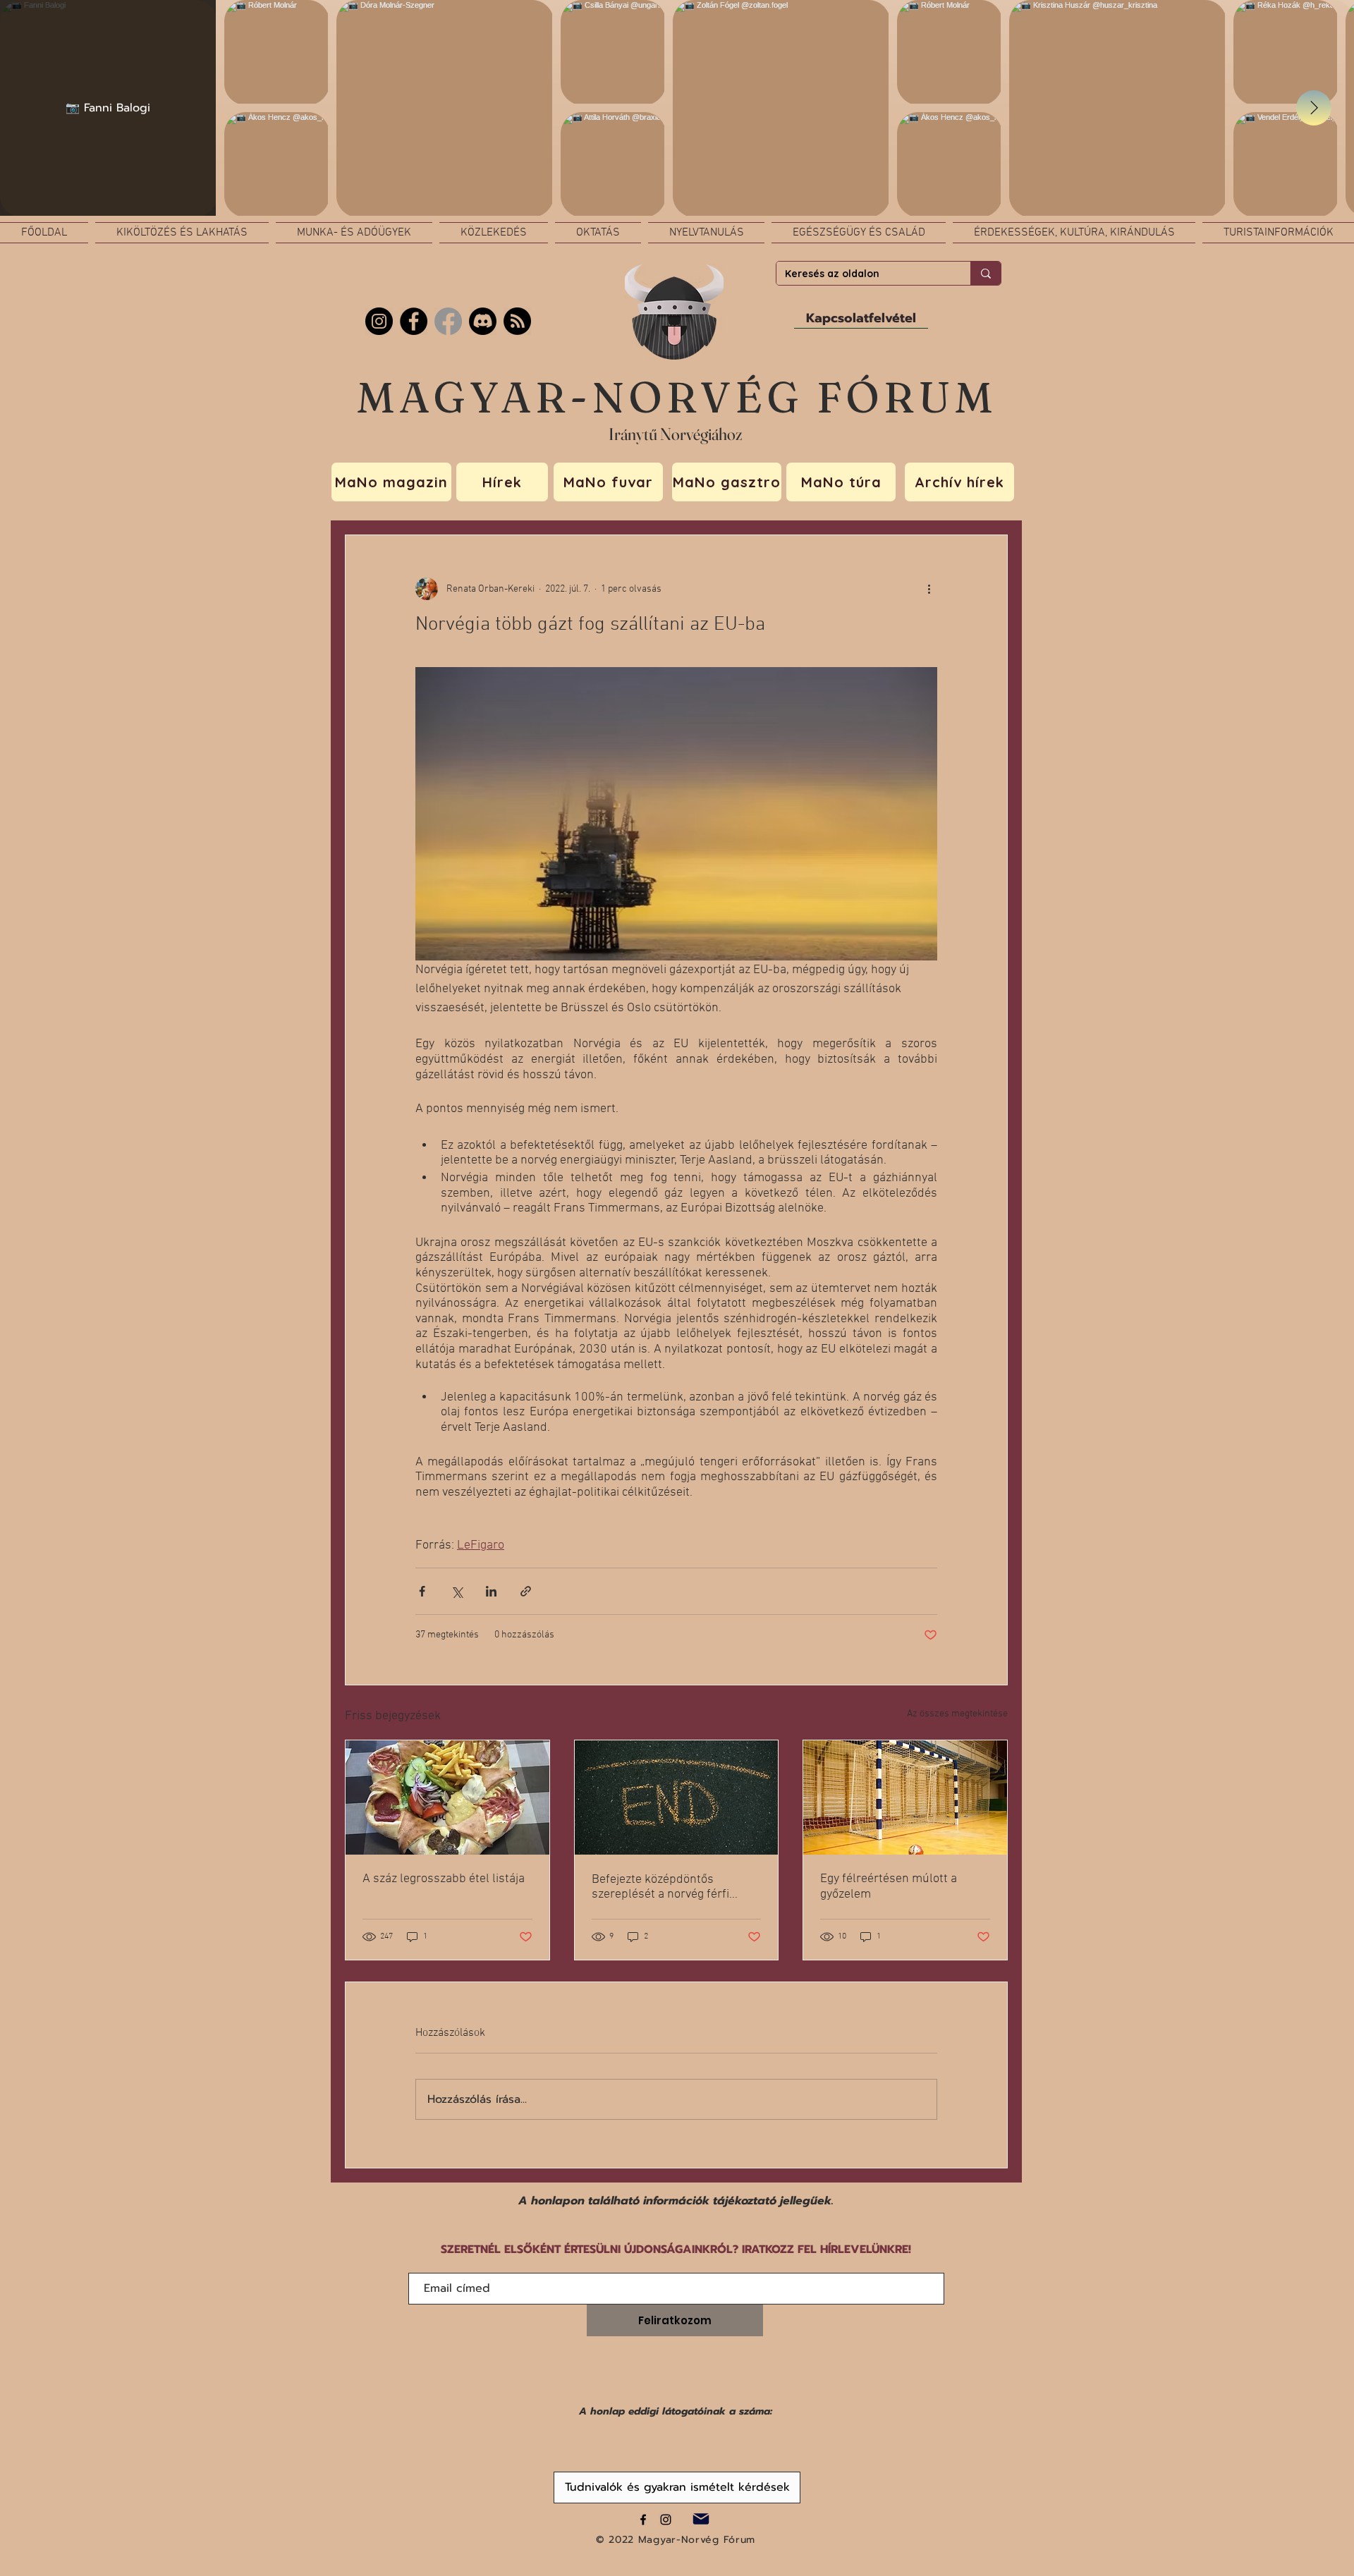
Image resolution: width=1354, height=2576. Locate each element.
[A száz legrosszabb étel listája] (447, 1797)
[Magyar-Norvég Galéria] (666, 2520)
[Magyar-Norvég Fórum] (643, 2520)
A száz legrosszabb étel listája (444, 1879)
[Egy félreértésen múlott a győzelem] (905, 1797)
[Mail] (701, 2519)
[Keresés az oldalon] (986, 273)
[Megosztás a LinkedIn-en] (491, 1591)
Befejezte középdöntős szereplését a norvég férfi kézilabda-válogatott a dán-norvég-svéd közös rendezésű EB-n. (672, 1887)
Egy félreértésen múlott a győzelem (889, 1887)
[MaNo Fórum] (414, 321)
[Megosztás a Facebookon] (422, 1591)
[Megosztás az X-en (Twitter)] (457, 1591)
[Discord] (483, 321)
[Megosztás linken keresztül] (526, 1591)
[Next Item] (1314, 108)
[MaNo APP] (517, 321)
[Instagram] (379, 321)
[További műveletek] (929, 589)
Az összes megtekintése (957, 1714)
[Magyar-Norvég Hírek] (448, 321)
